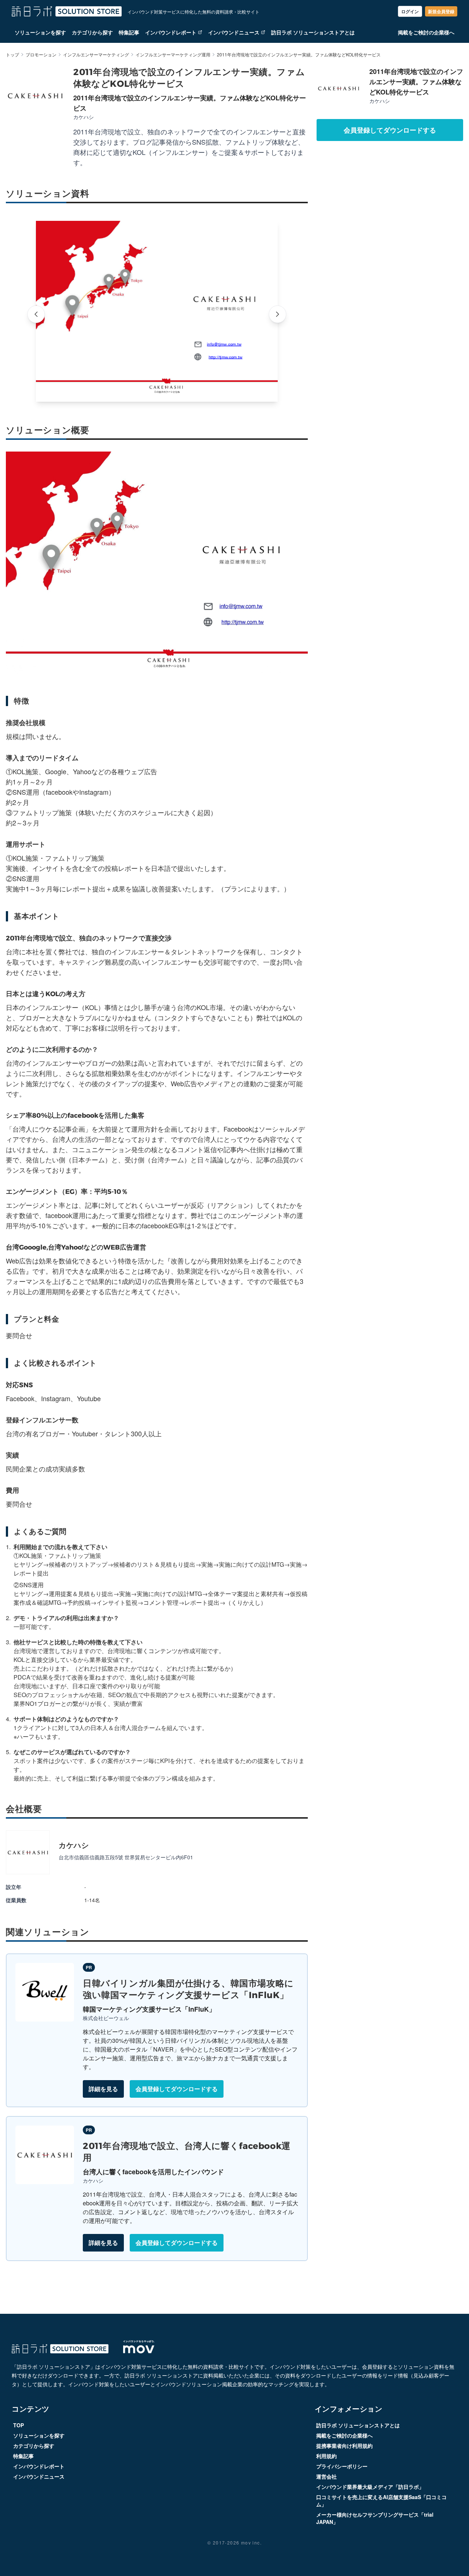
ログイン (410, 11)
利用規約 (326, 2456)
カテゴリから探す (92, 32)
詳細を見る (103, 2089)
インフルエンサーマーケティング (96, 55)
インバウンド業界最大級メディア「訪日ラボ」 (370, 2487)
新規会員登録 (441, 11)
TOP (19, 2425)
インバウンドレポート (171, 32)
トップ (12, 55)
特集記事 (129, 32)
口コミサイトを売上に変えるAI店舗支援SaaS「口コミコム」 (381, 2501)
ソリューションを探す (40, 32)
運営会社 (326, 2476)
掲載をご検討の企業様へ (426, 32)
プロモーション (41, 55)
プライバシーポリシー (342, 2466)
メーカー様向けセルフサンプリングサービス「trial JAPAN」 (375, 2518)
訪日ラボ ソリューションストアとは (313, 32)
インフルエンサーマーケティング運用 (173, 55)
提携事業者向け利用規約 (344, 2446)
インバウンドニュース (234, 32)
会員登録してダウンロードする (177, 2089)
